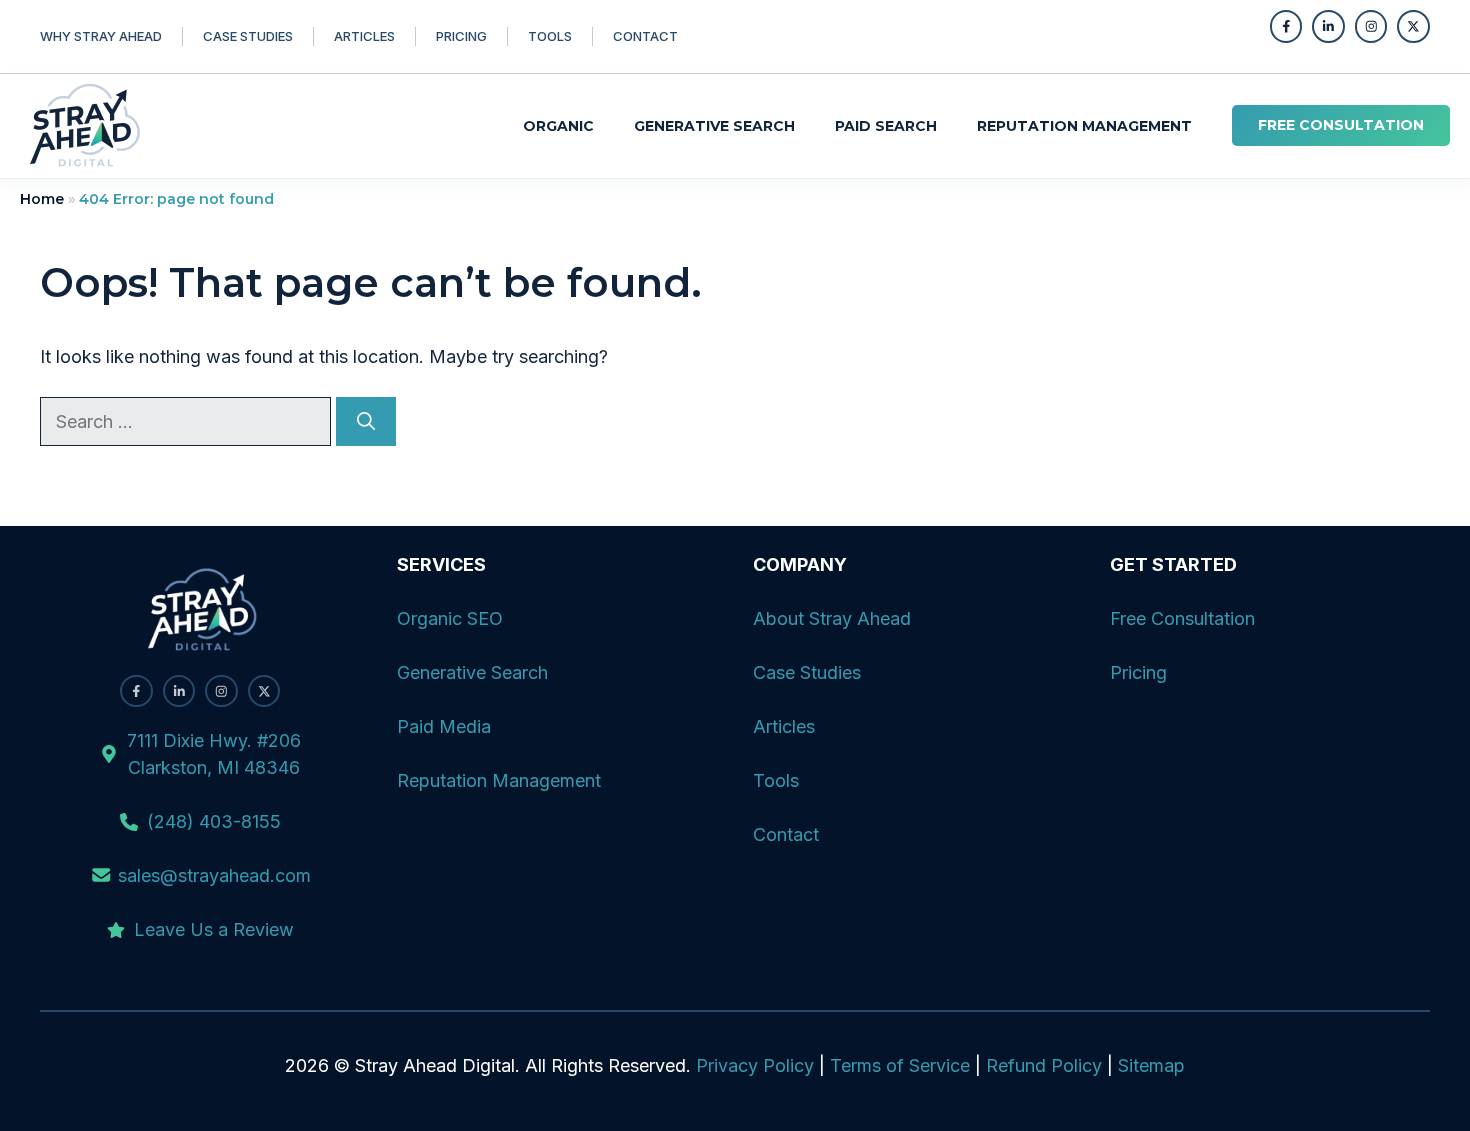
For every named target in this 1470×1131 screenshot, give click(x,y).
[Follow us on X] (1413, 26)
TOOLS (550, 36)
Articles (364, 36)
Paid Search (886, 126)
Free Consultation (1182, 618)
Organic (558, 126)
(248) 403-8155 (214, 821)
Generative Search (714, 126)
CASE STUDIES (248, 36)
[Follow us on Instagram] (1371, 26)
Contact (786, 834)
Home (42, 199)
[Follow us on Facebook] (1286, 26)
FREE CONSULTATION (1341, 125)
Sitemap (1151, 1065)
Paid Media (444, 726)
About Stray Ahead (832, 618)
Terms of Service (900, 1065)
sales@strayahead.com (214, 875)
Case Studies (807, 672)
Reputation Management (1084, 126)
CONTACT (645, 36)
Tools (776, 780)
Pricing (461, 36)
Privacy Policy (755, 1065)
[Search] (366, 421)
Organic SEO (450, 618)
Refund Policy (1044, 1065)
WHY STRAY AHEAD (101, 36)
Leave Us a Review (214, 929)
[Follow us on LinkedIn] (1328, 26)
